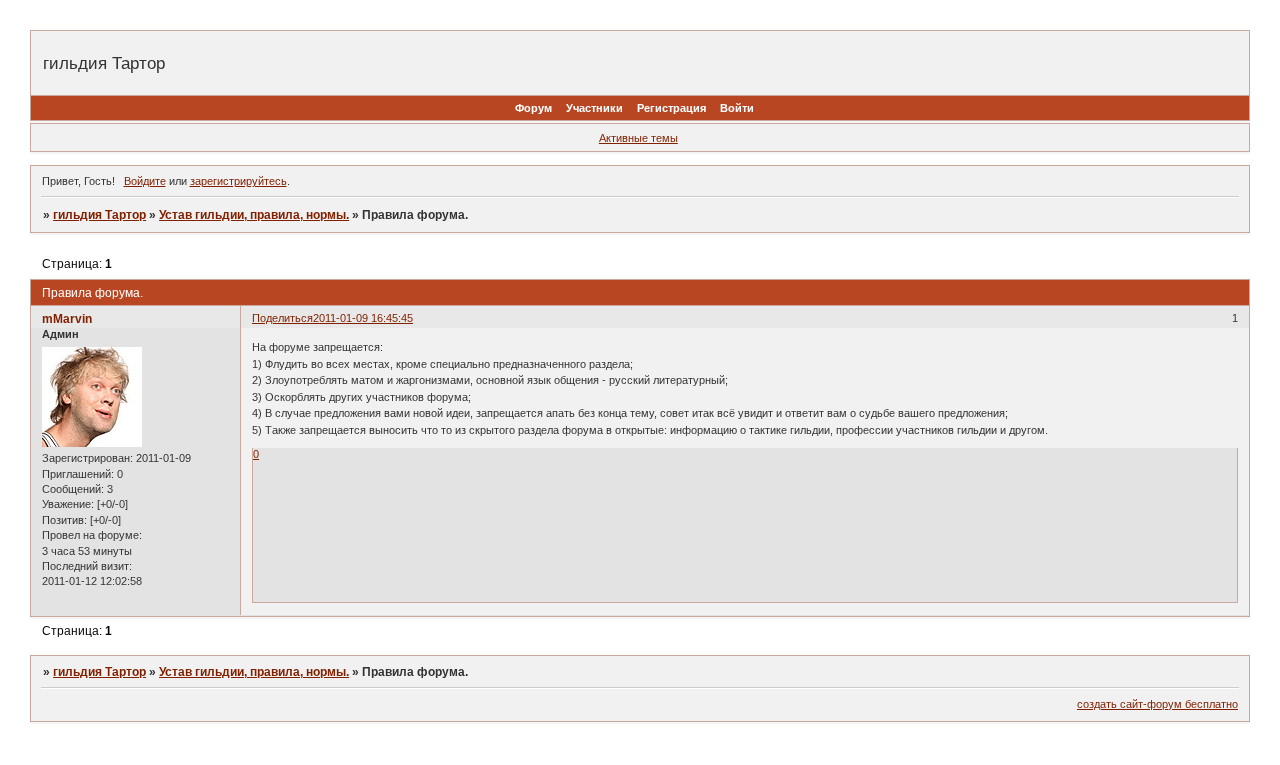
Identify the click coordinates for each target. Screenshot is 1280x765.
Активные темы (638, 138)
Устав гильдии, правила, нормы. (254, 215)
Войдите (145, 181)
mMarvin (67, 319)
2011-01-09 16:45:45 (363, 318)
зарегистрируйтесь (238, 181)
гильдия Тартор (99, 215)
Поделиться (282, 318)
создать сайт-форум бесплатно (1157, 704)
